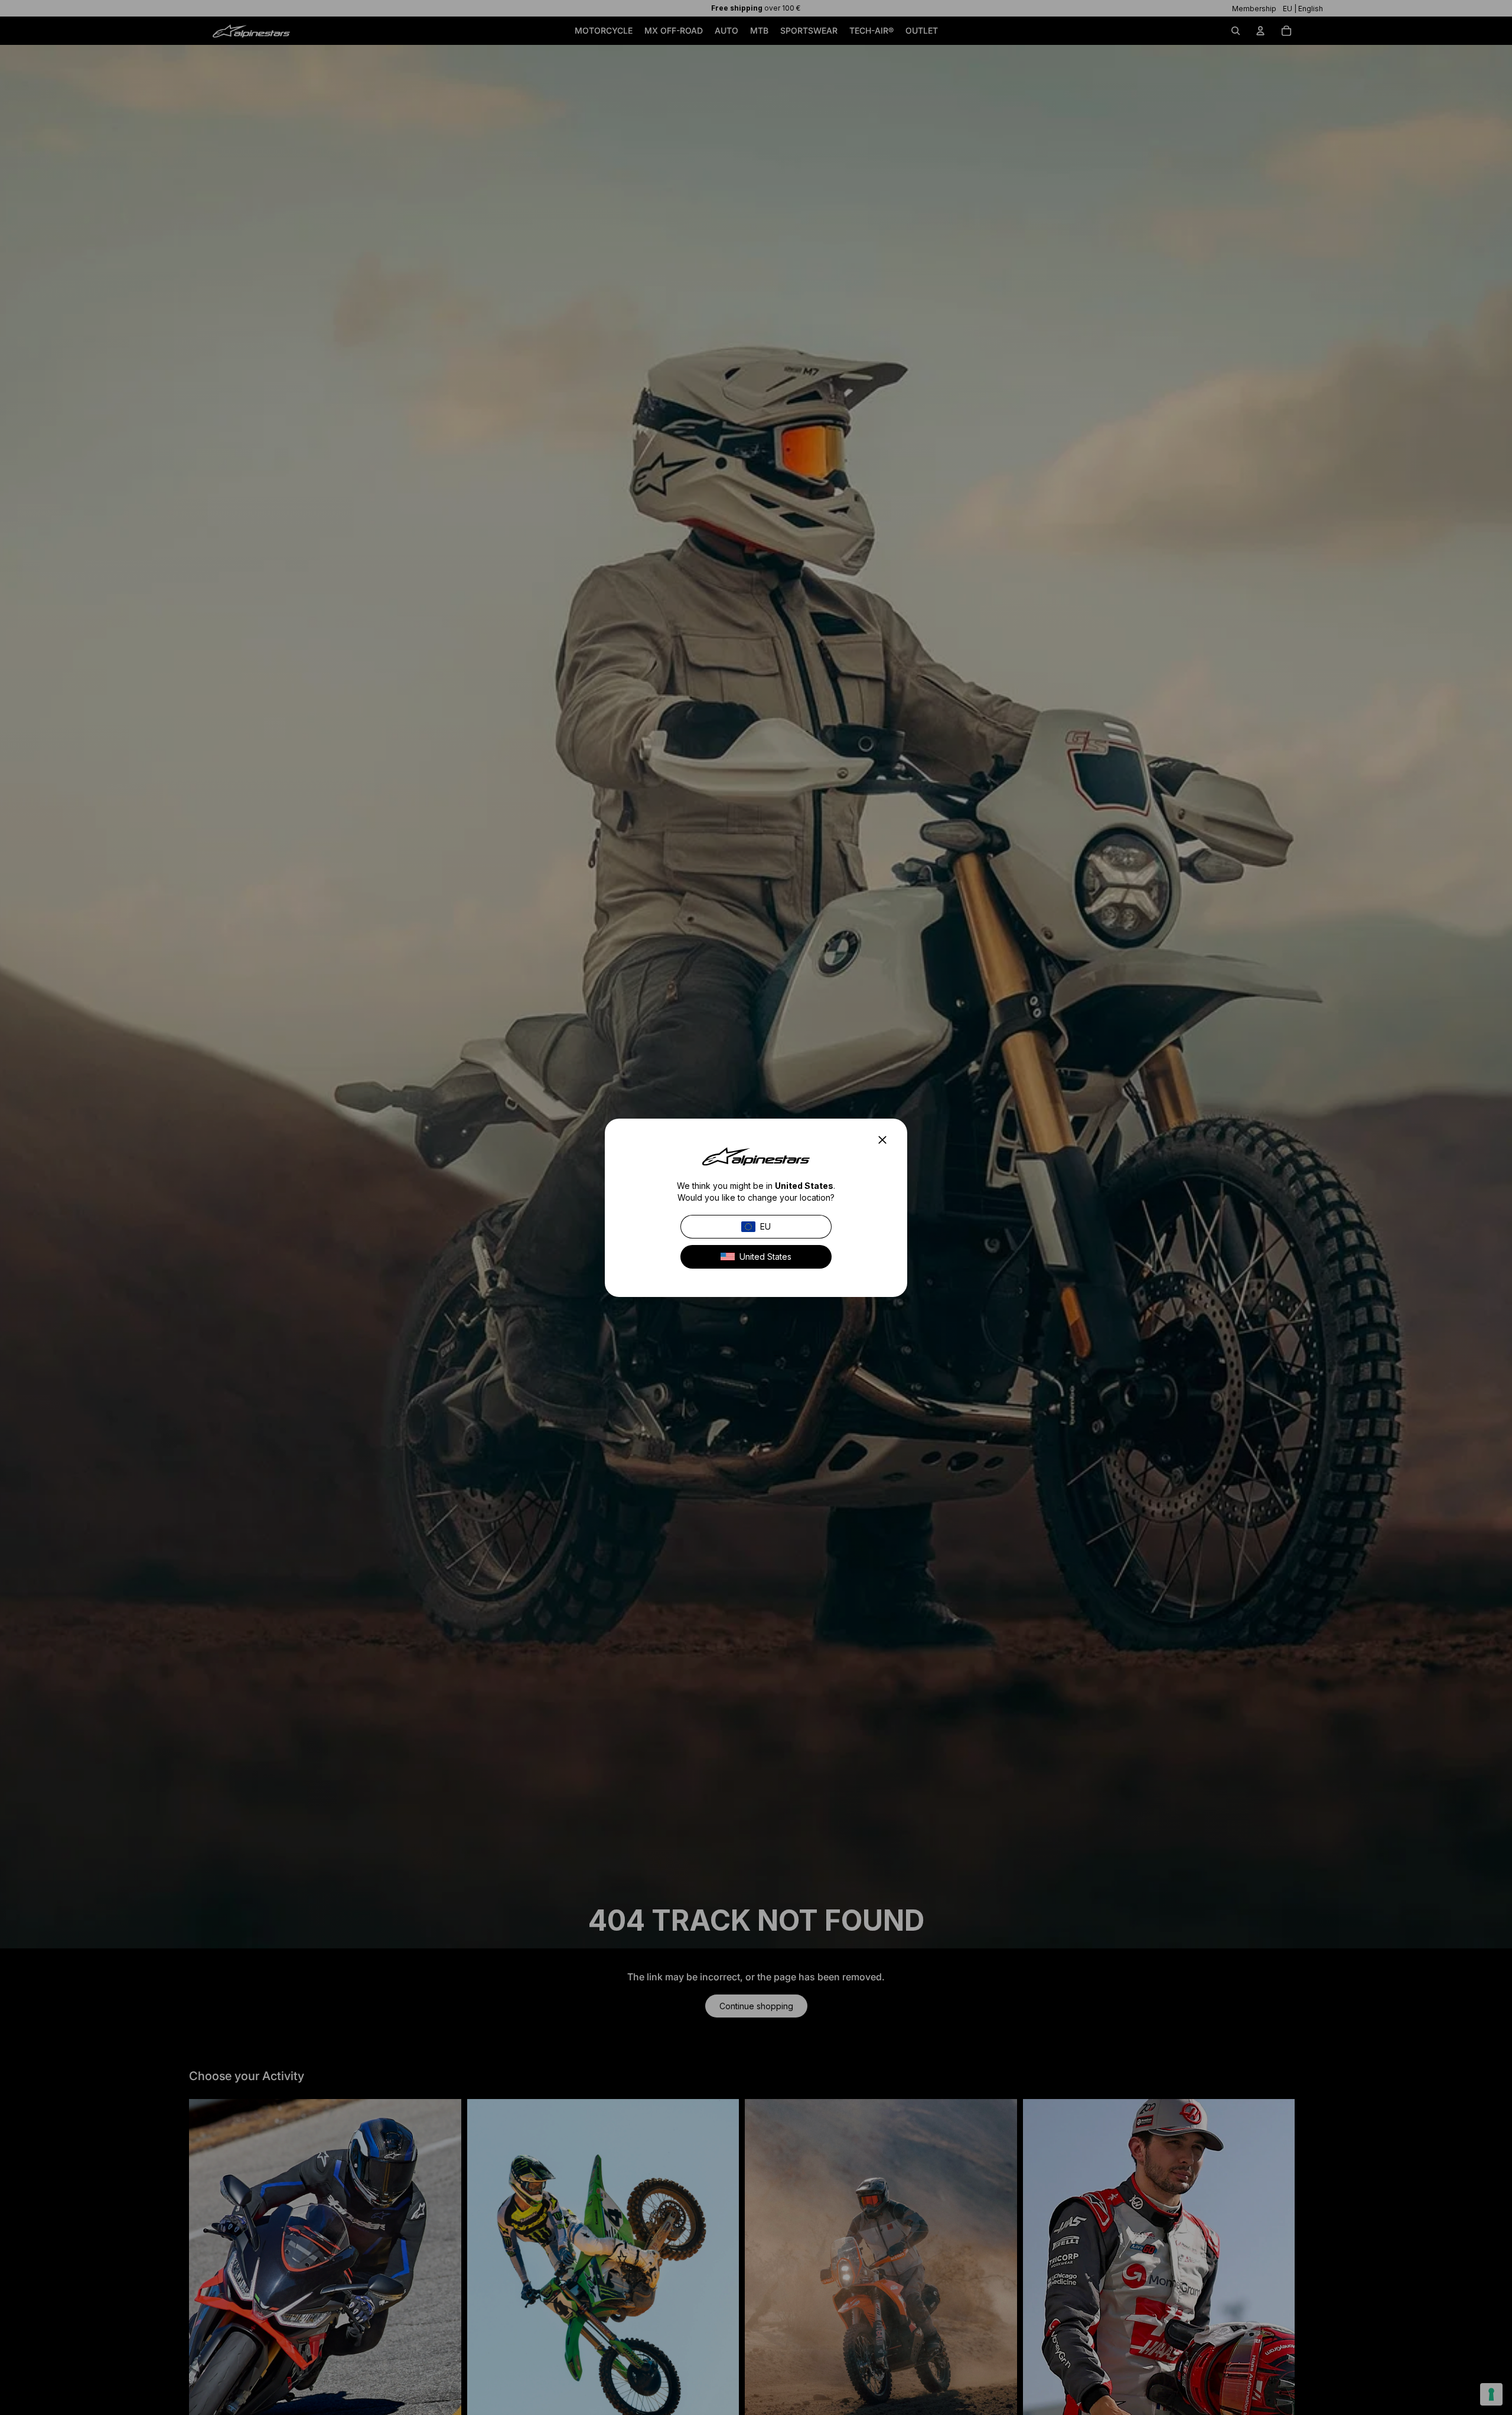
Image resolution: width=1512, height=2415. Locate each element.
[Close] (886, 1140)
